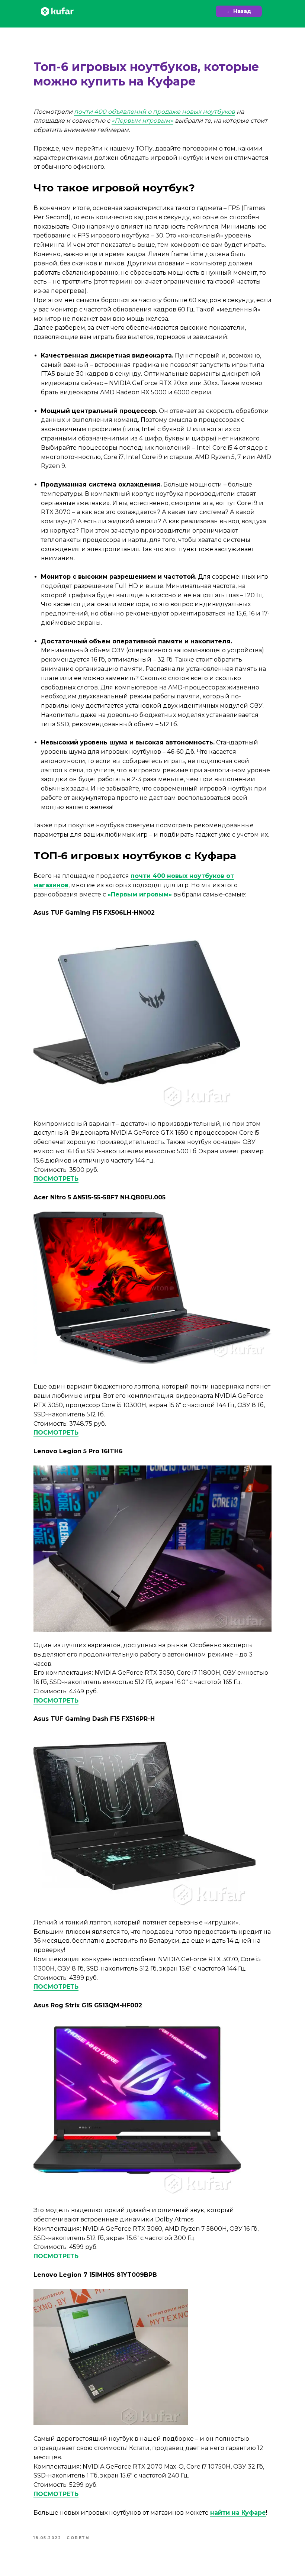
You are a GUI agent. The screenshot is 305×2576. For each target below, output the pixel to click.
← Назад (239, 11)
